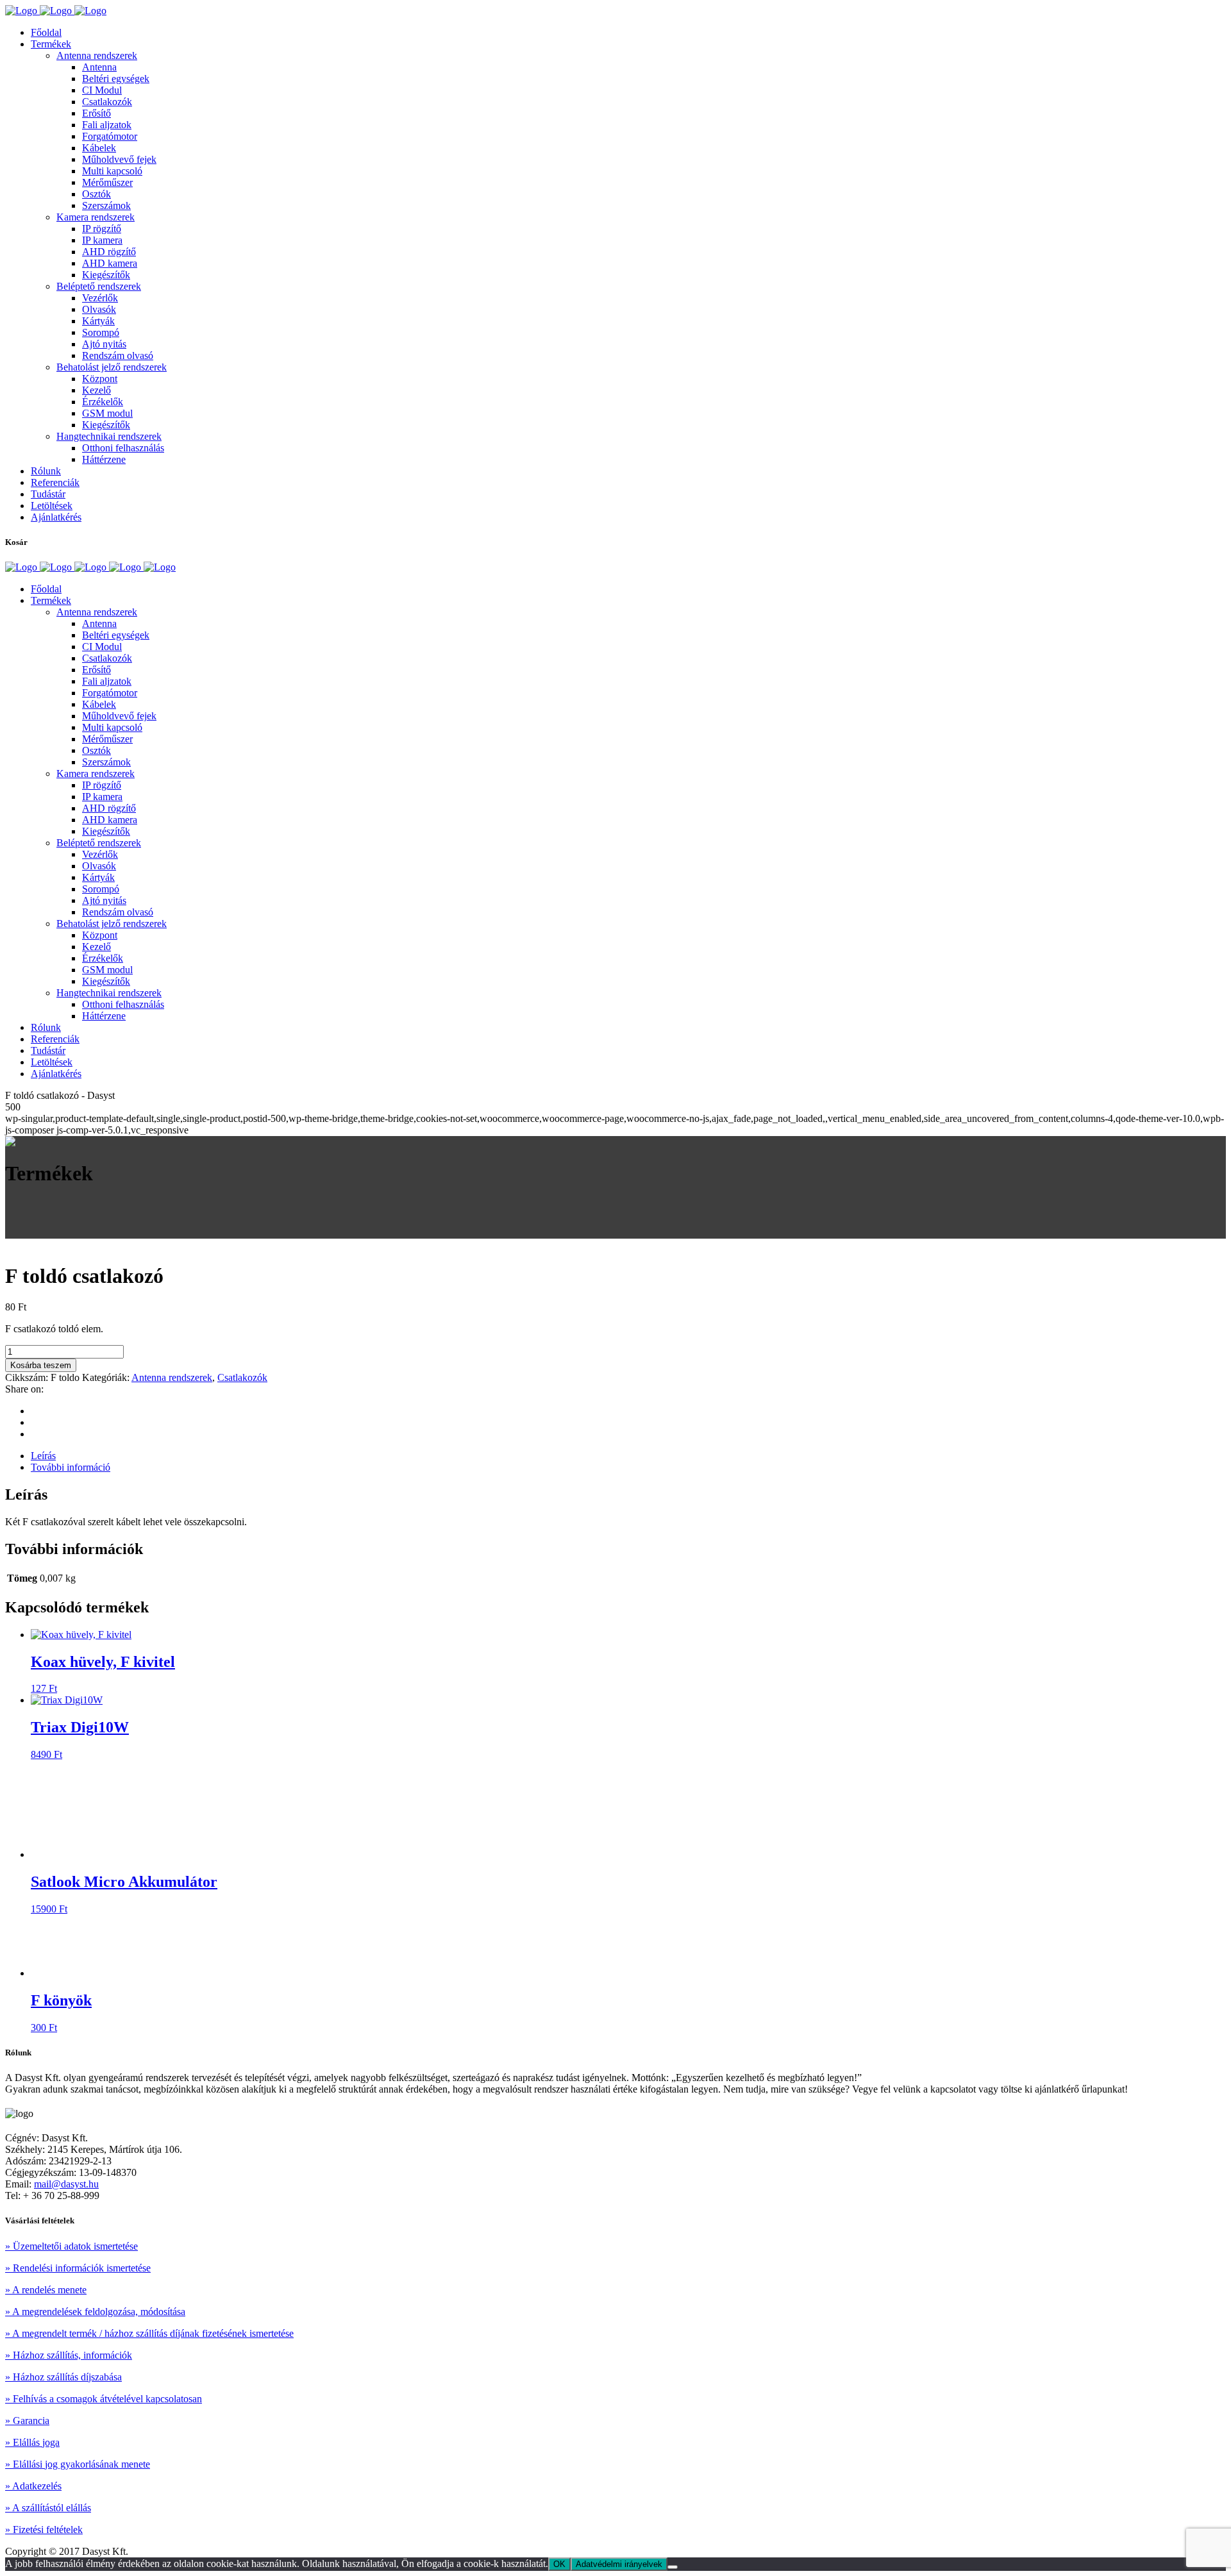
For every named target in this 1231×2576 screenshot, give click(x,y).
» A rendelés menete (46, 2290)
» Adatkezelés (33, 2486)
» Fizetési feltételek (44, 2530)
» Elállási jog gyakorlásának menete (78, 2464)
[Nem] (673, 2567)
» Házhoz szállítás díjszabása (63, 2377)
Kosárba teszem (41, 1365)
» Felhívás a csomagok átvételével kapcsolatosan (104, 2399)
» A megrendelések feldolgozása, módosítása (95, 2312)
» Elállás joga (32, 2442)
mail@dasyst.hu (66, 2184)
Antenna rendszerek (172, 1377)
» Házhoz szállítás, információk (69, 2355)
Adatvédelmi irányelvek (619, 2564)
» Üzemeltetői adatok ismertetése (71, 2246)
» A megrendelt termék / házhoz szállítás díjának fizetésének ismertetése (149, 2333)
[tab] (628, 1456)
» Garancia (27, 2421)
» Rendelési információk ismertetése (78, 2268)
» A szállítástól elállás (48, 2508)
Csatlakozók (242, 1377)
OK (559, 2564)
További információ (71, 1467)
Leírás (43, 1456)
